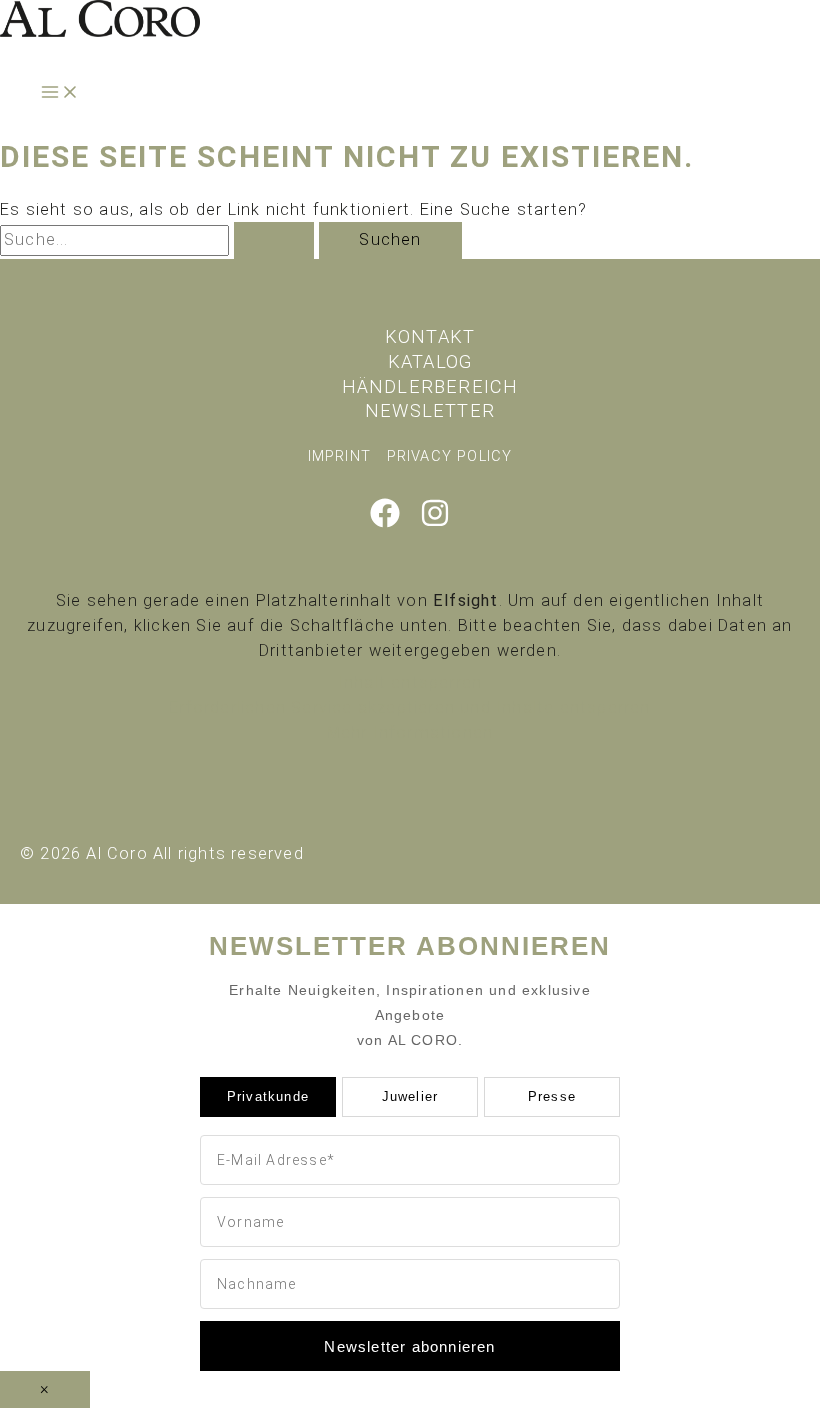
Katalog (430, 361)
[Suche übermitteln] (274, 240)
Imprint (339, 456)
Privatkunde (268, 1096)
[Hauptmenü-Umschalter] (60, 93)
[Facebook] (385, 522)
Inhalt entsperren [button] (410, 682)
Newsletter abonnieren (409, 1346)
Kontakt (430, 336)
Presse (552, 1096)
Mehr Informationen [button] (410, 732)
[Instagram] (435, 522)
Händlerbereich (430, 386)
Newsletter (430, 410)
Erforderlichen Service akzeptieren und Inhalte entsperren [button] (409, 707)
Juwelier (410, 1096)
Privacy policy (450, 456)
